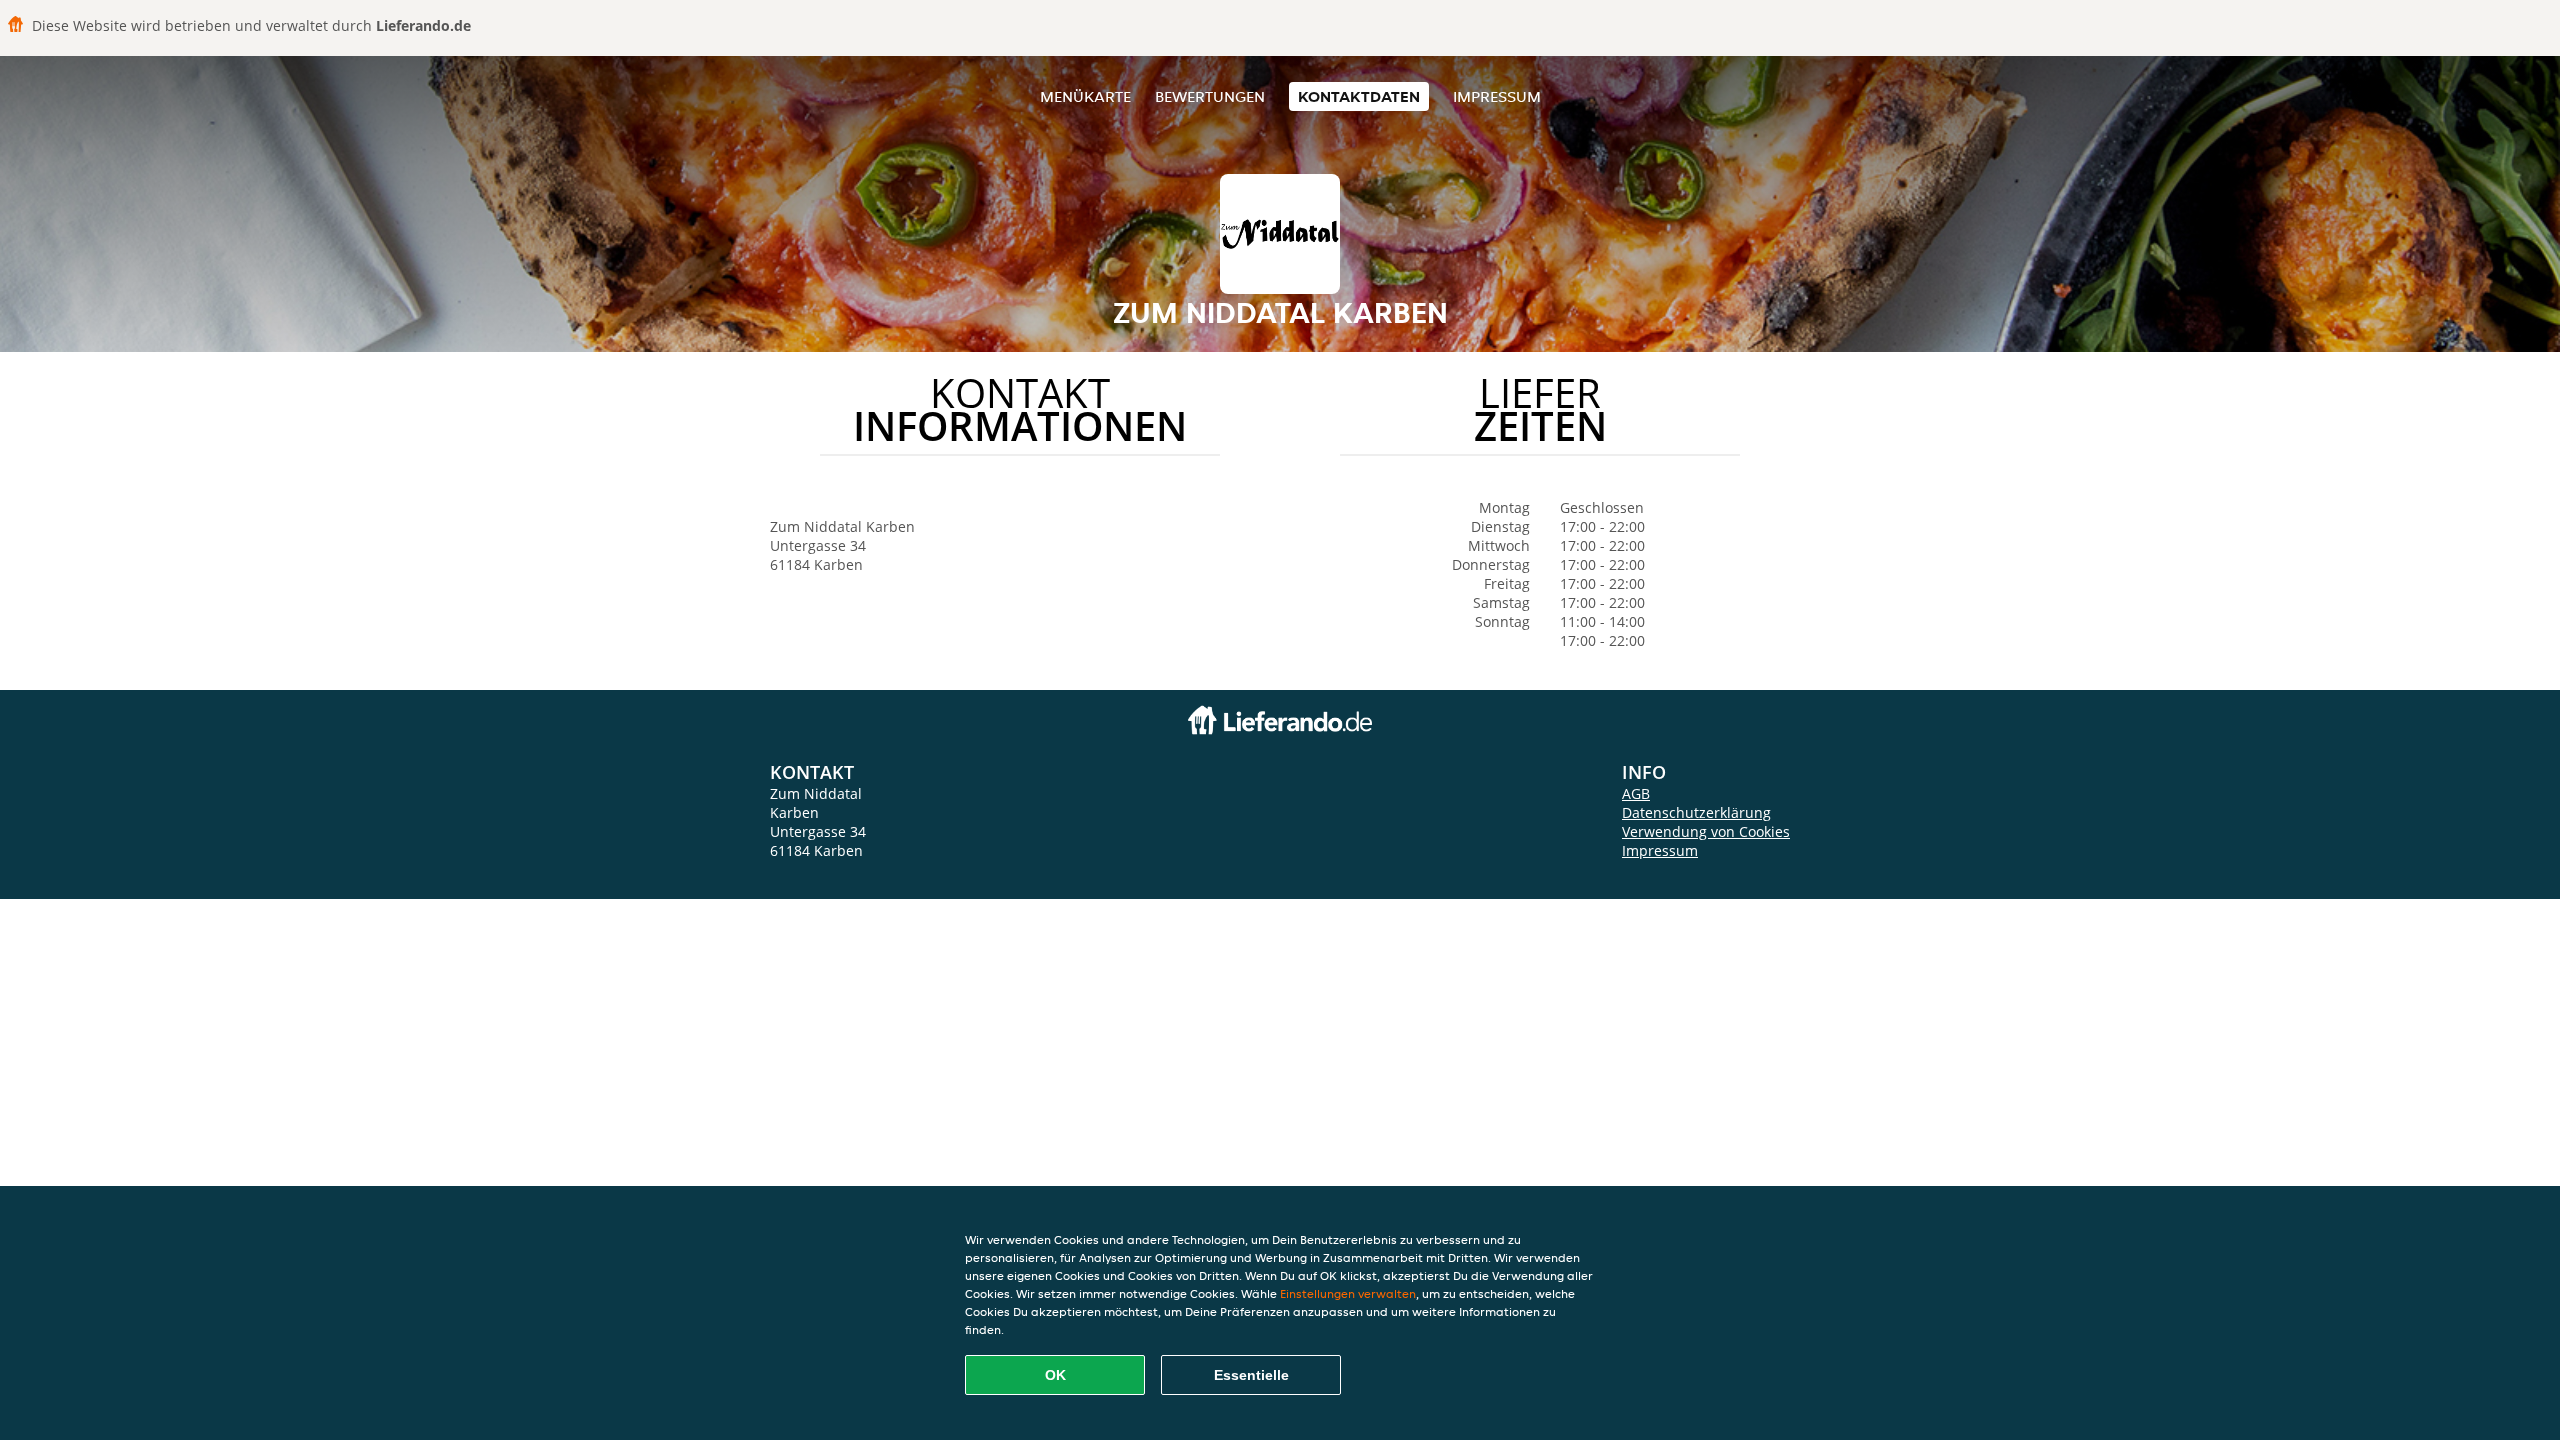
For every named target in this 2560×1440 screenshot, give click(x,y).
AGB (1636, 793)
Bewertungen (1210, 96)
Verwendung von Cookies (1706, 831)
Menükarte (1085, 96)
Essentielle (1251, 1375)
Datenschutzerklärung (1696, 812)
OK (1055, 1375)
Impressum (1497, 96)
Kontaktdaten (1359, 96)
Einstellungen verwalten (1348, 1293)
